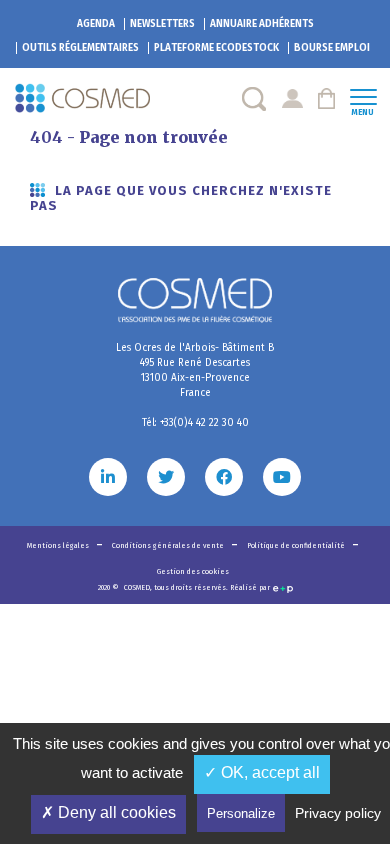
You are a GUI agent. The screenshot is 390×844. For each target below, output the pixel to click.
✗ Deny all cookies (108, 812)
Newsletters (162, 24)
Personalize (241, 813)
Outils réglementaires (80, 48)
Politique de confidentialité (297, 545)
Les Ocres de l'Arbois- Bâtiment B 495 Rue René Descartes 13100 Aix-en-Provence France (195, 370)
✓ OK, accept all (262, 772)
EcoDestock (216, 48)
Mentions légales (59, 545)
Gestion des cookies (193, 571)
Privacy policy (338, 813)
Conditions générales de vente (169, 545)
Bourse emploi (332, 48)
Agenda (96, 24)
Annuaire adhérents (262, 24)
